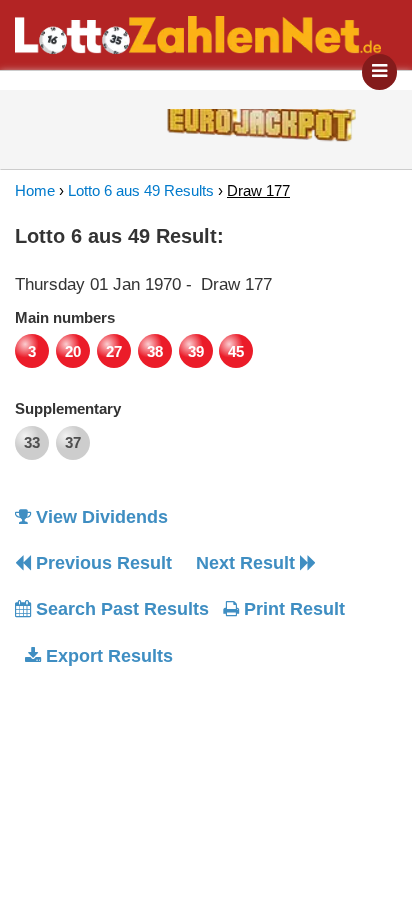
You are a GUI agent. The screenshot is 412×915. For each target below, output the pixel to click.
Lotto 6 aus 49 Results (141, 190)
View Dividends (99, 517)
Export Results (107, 656)
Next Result (248, 563)
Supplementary (68, 408)
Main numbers (65, 317)
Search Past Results (120, 609)
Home (35, 190)
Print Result (292, 609)
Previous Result (101, 563)
